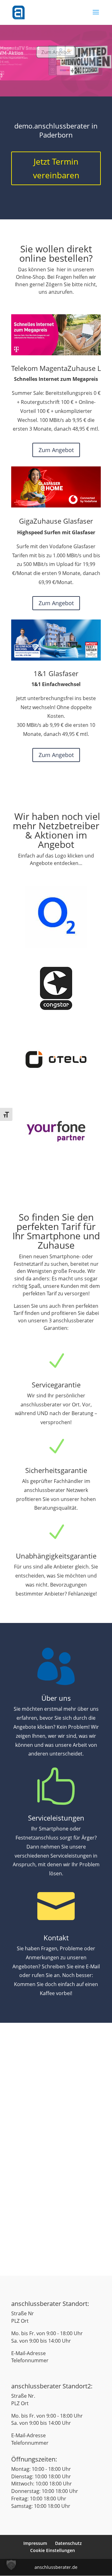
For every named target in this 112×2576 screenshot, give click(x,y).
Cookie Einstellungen (53, 2550)
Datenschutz (68, 2543)
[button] (11, 2565)
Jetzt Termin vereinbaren (56, 168)
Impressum (35, 2543)
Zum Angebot (56, 63)
